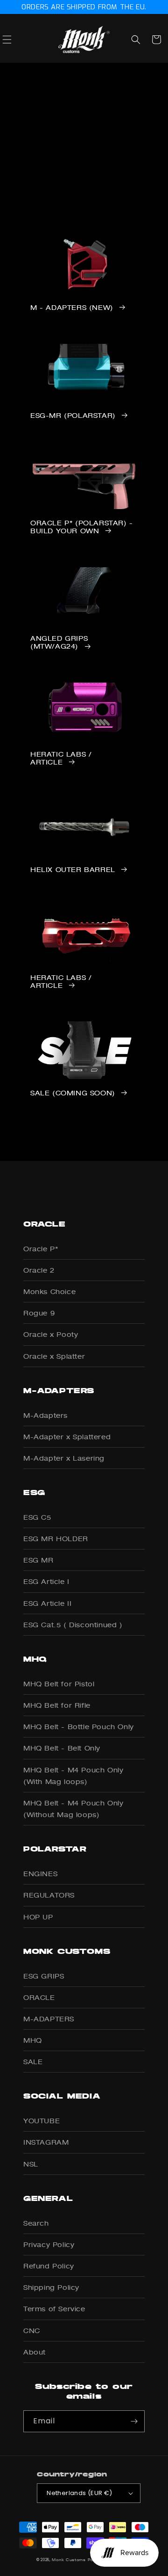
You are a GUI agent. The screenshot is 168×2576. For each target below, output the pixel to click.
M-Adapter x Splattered (67, 1437)
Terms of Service (54, 2309)
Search (36, 2223)
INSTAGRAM (46, 2142)
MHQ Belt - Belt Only (62, 1748)
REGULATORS (49, 1895)
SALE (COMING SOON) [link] (73, 1093)
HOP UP (38, 1917)
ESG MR (38, 1560)
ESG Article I (46, 1581)
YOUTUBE (42, 2121)
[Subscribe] (134, 2421)
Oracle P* (41, 1249)
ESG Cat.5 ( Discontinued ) (73, 1625)
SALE (33, 2062)
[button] (17, 40)
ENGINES (40, 1874)
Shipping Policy (51, 2287)
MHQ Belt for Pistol (59, 1684)
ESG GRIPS (44, 1976)
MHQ (33, 2040)
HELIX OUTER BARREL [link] (73, 870)
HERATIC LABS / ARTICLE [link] (61, 758)
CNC (32, 2331)
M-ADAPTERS (49, 2019)
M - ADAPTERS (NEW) (72, 308)
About (35, 2352)
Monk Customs (69, 2560)
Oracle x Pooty (51, 1334)
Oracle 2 (39, 1270)
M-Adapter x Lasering (64, 1458)
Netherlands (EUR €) (80, 2493)
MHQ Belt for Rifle (57, 1705)
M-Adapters (45, 1415)
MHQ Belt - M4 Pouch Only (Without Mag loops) (73, 1809)
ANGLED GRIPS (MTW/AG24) (59, 642)
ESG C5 (37, 1517)
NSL (31, 2164)
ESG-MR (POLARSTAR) (73, 416)
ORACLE (39, 1997)
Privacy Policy (49, 2244)
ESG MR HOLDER (56, 1539)
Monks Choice (49, 1291)
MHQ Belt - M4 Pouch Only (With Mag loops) (73, 1776)
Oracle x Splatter (54, 1356)
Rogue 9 (39, 1313)
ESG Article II (47, 1603)
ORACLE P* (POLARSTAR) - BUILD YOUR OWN (82, 527)
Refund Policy (49, 2266)
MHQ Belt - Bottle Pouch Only (79, 1727)
